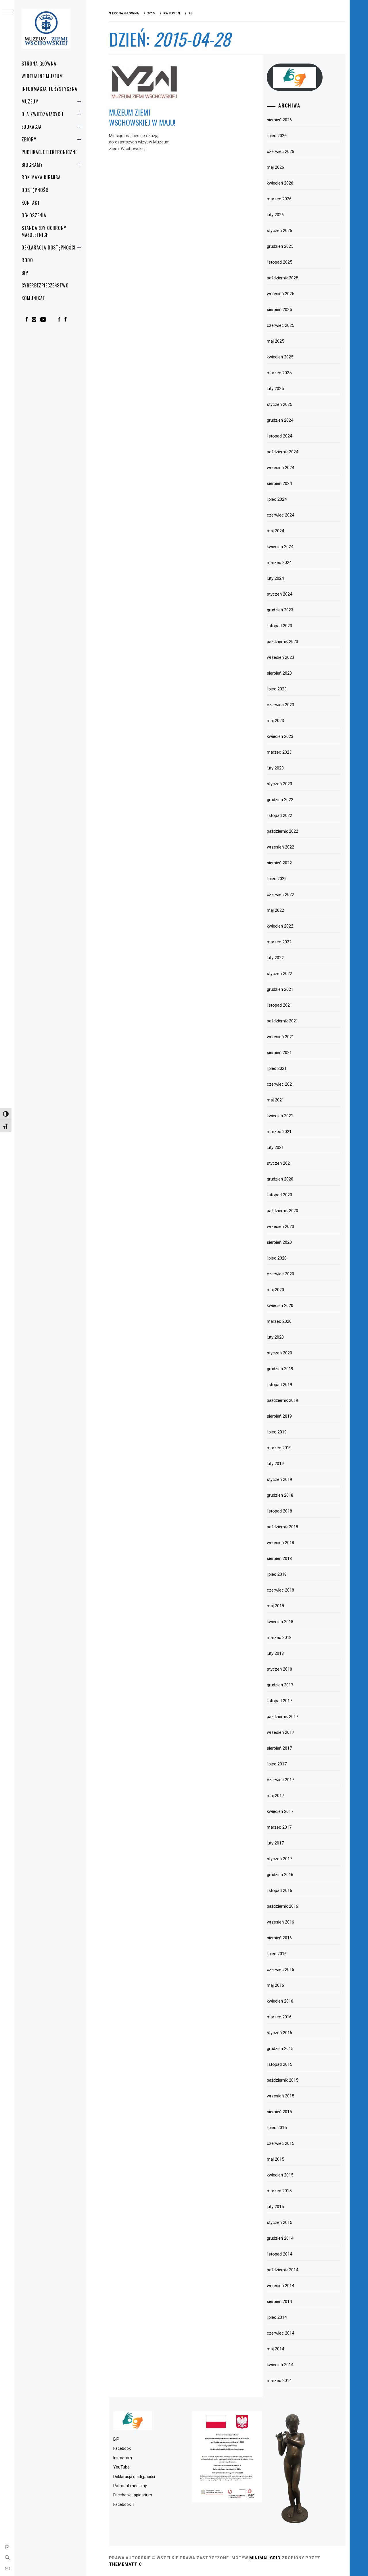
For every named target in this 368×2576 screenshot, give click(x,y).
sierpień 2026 (279, 120)
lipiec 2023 (277, 689)
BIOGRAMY (32, 165)
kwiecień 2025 (280, 357)
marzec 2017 (279, 1827)
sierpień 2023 (279, 673)
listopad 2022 (279, 815)
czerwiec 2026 (280, 151)
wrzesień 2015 (280, 2096)
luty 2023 (275, 768)
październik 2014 (282, 2270)
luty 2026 (275, 215)
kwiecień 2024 (280, 547)
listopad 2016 (279, 1890)
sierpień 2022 (279, 863)
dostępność (35, 190)
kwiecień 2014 (280, 2365)
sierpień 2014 (279, 2301)
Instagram (123, 2458)
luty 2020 (275, 1337)
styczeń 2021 (279, 1163)
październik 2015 (282, 2080)
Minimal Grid (265, 2558)
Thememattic (125, 2564)
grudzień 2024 (280, 420)
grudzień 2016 (280, 1875)
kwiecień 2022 (280, 926)
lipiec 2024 (277, 499)
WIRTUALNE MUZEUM (42, 76)
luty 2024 (275, 578)
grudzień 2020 (280, 1179)
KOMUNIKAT (33, 298)
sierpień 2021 (279, 1053)
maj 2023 (275, 721)
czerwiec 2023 (280, 705)
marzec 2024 (279, 563)
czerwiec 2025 (280, 325)
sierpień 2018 (279, 1558)
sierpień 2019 (279, 1416)
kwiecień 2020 (280, 1306)
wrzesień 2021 (280, 1037)
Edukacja (32, 127)
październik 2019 (282, 1400)
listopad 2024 (279, 436)
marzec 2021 (279, 1132)
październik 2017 (282, 1717)
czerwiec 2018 (280, 1590)
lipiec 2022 (277, 879)
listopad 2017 (279, 1701)
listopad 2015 (279, 2064)
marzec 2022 (279, 942)
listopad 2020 (279, 1195)
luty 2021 (275, 1147)
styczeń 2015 (279, 2222)
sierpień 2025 (279, 310)
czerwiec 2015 (280, 2143)
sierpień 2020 (279, 1242)
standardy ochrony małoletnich (44, 231)
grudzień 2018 (280, 1495)
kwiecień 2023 (280, 736)
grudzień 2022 (280, 800)
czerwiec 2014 (280, 2333)
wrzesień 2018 (280, 1543)
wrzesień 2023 (280, 657)
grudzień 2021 (280, 989)
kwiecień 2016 (280, 2001)
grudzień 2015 (280, 2049)
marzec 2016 (279, 2017)
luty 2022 (275, 958)
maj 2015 (275, 2159)
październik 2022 (282, 831)
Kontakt (31, 203)
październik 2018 (282, 1527)
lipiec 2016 (277, 1954)
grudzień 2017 (280, 1685)
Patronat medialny (130, 2486)
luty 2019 (275, 1464)
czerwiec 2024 (280, 515)
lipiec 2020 (277, 1258)
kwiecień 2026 (280, 183)
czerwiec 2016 (280, 1970)
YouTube (121, 2467)
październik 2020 (282, 1211)
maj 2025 (275, 341)
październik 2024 (282, 452)
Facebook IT (124, 2504)
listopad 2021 (279, 1005)
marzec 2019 (279, 1448)
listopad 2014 (279, 2254)
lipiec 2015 (277, 2128)
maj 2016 (275, 1985)
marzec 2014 (279, 2381)
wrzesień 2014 (280, 2286)
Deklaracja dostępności (49, 247)
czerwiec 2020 (280, 1274)
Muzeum (30, 101)
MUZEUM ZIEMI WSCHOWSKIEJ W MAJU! (142, 117)
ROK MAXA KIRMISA (41, 177)
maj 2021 (275, 1100)
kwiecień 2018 (280, 1622)
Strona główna (39, 64)
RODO (27, 260)
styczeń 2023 (279, 784)
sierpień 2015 (279, 2112)
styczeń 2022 (279, 974)
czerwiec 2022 (280, 895)
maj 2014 (275, 2349)
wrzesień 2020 (280, 1226)
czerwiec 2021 (280, 1084)
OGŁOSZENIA (34, 215)
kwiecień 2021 (280, 1116)
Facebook (122, 2448)
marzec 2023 (279, 752)
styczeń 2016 (279, 2033)
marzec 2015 (279, 2191)
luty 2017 (275, 1843)
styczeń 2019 (279, 1479)
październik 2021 (282, 1021)
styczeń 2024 (279, 594)
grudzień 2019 (280, 1369)
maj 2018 (275, 1606)
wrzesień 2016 (280, 1922)
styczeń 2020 (279, 1353)
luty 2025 (275, 389)
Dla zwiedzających (42, 114)
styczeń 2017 (279, 1859)
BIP (25, 273)
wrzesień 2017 (280, 1732)
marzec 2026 (279, 199)
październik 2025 (282, 278)
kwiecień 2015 (280, 2175)
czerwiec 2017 (280, 1780)
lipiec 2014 (277, 2317)
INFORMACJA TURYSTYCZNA (49, 89)
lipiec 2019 (277, 1432)
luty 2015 (275, 2207)
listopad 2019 (279, 1385)
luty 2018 (275, 1653)
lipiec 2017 (277, 1764)
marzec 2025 (279, 373)
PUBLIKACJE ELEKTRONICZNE (49, 152)
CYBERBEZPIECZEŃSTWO (45, 285)
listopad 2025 (279, 262)
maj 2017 (275, 1796)
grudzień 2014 (280, 2238)
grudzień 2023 (280, 610)
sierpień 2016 (279, 1938)
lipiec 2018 (277, 1574)
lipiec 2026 (277, 136)
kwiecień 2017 (280, 1811)
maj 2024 (275, 531)
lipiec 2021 (277, 1068)
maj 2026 (275, 167)
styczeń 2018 (279, 1669)
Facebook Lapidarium (133, 2495)
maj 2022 (275, 910)
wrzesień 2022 (280, 847)
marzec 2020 (279, 1321)
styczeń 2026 (279, 231)
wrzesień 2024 (280, 468)
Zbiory (29, 139)
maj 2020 (275, 1290)
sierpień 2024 (279, 483)
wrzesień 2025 (280, 294)
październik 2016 (282, 1906)
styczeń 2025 (279, 404)
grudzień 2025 (280, 246)
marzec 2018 (279, 1638)
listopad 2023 (279, 626)
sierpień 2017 (279, 1748)
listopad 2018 (279, 1511)
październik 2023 (282, 642)
